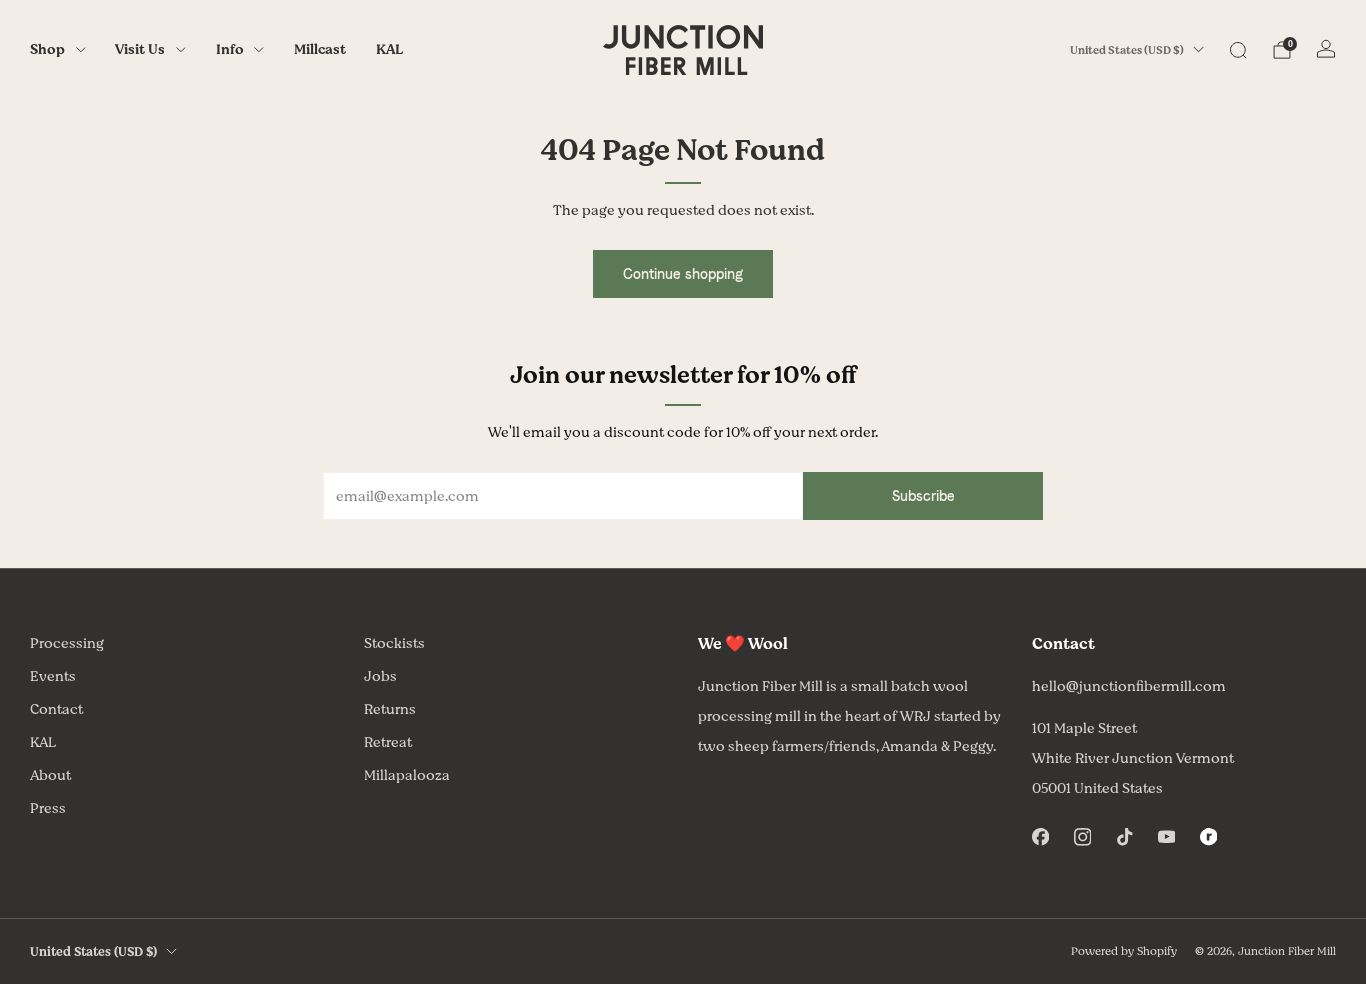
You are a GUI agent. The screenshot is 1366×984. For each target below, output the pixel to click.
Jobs (380, 676)
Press (48, 808)
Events (53, 676)
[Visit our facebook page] (1040, 837)
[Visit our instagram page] (1082, 837)
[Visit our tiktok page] (1124, 837)
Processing (67, 643)
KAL (389, 49)
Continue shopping (683, 274)
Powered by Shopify (1124, 951)
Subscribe (923, 496)
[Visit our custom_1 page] (1208, 837)
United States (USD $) (1127, 50)
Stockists (394, 643)
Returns (390, 709)
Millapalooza (407, 775)
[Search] (1238, 50)
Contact (56, 709)
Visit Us (140, 49)
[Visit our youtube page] (1166, 837)
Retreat (388, 742)
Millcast (320, 49)
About (50, 775)
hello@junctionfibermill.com (1129, 686)
